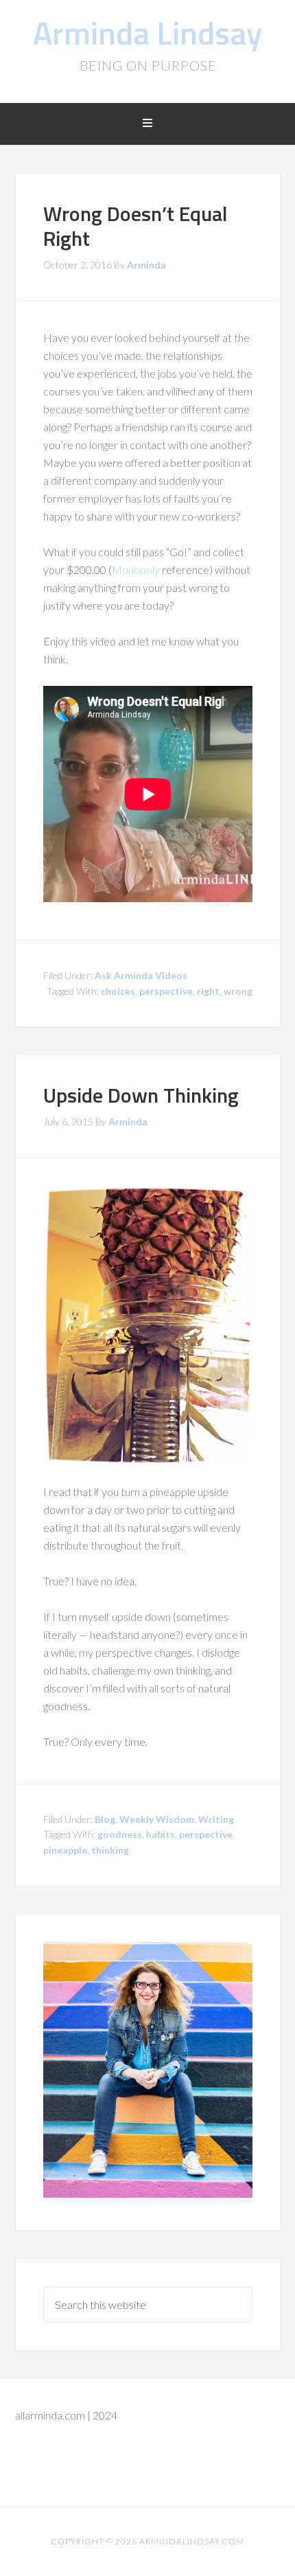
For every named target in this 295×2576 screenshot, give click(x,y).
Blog (105, 1819)
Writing (216, 1819)
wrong (238, 991)
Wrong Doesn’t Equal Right (135, 226)
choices (118, 991)
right (208, 991)
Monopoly (136, 570)
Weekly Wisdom (157, 1819)
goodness (120, 1834)
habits (161, 1834)
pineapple (65, 1850)
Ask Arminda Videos (141, 975)
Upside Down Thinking (141, 1095)
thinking (110, 1850)
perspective (166, 991)
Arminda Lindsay (147, 33)
